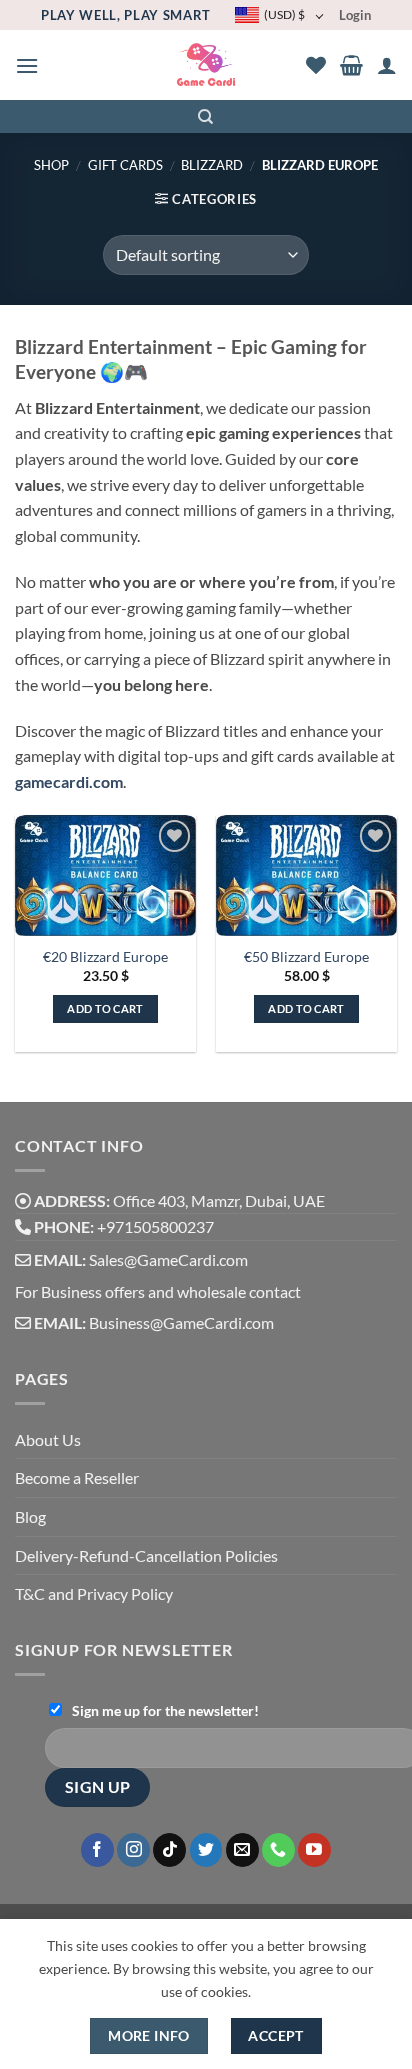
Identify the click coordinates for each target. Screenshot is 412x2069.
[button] (27, 65)
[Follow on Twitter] (206, 1850)
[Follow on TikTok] (169, 1850)
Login (355, 15)
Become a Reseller (77, 1477)
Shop (51, 165)
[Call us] (278, 1850)
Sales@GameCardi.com (168, 1259)
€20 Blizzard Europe (105, 957)
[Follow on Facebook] (97, 1850)
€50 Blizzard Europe (306, 957)
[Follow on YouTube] (314, 1850)
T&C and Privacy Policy (94, 1593)
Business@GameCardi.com (181, 1322)
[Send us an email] (242, 1850)
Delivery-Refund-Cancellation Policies (146, 1555)
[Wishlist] (316, 65)
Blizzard (212, 165)
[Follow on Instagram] (133, 1850)
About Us (48, 1439)
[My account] (387, 65)
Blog (30, 1516)
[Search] (206, 117)
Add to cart (105, 1008)
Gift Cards (125, 165)
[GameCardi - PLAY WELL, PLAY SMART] (206, 65)
